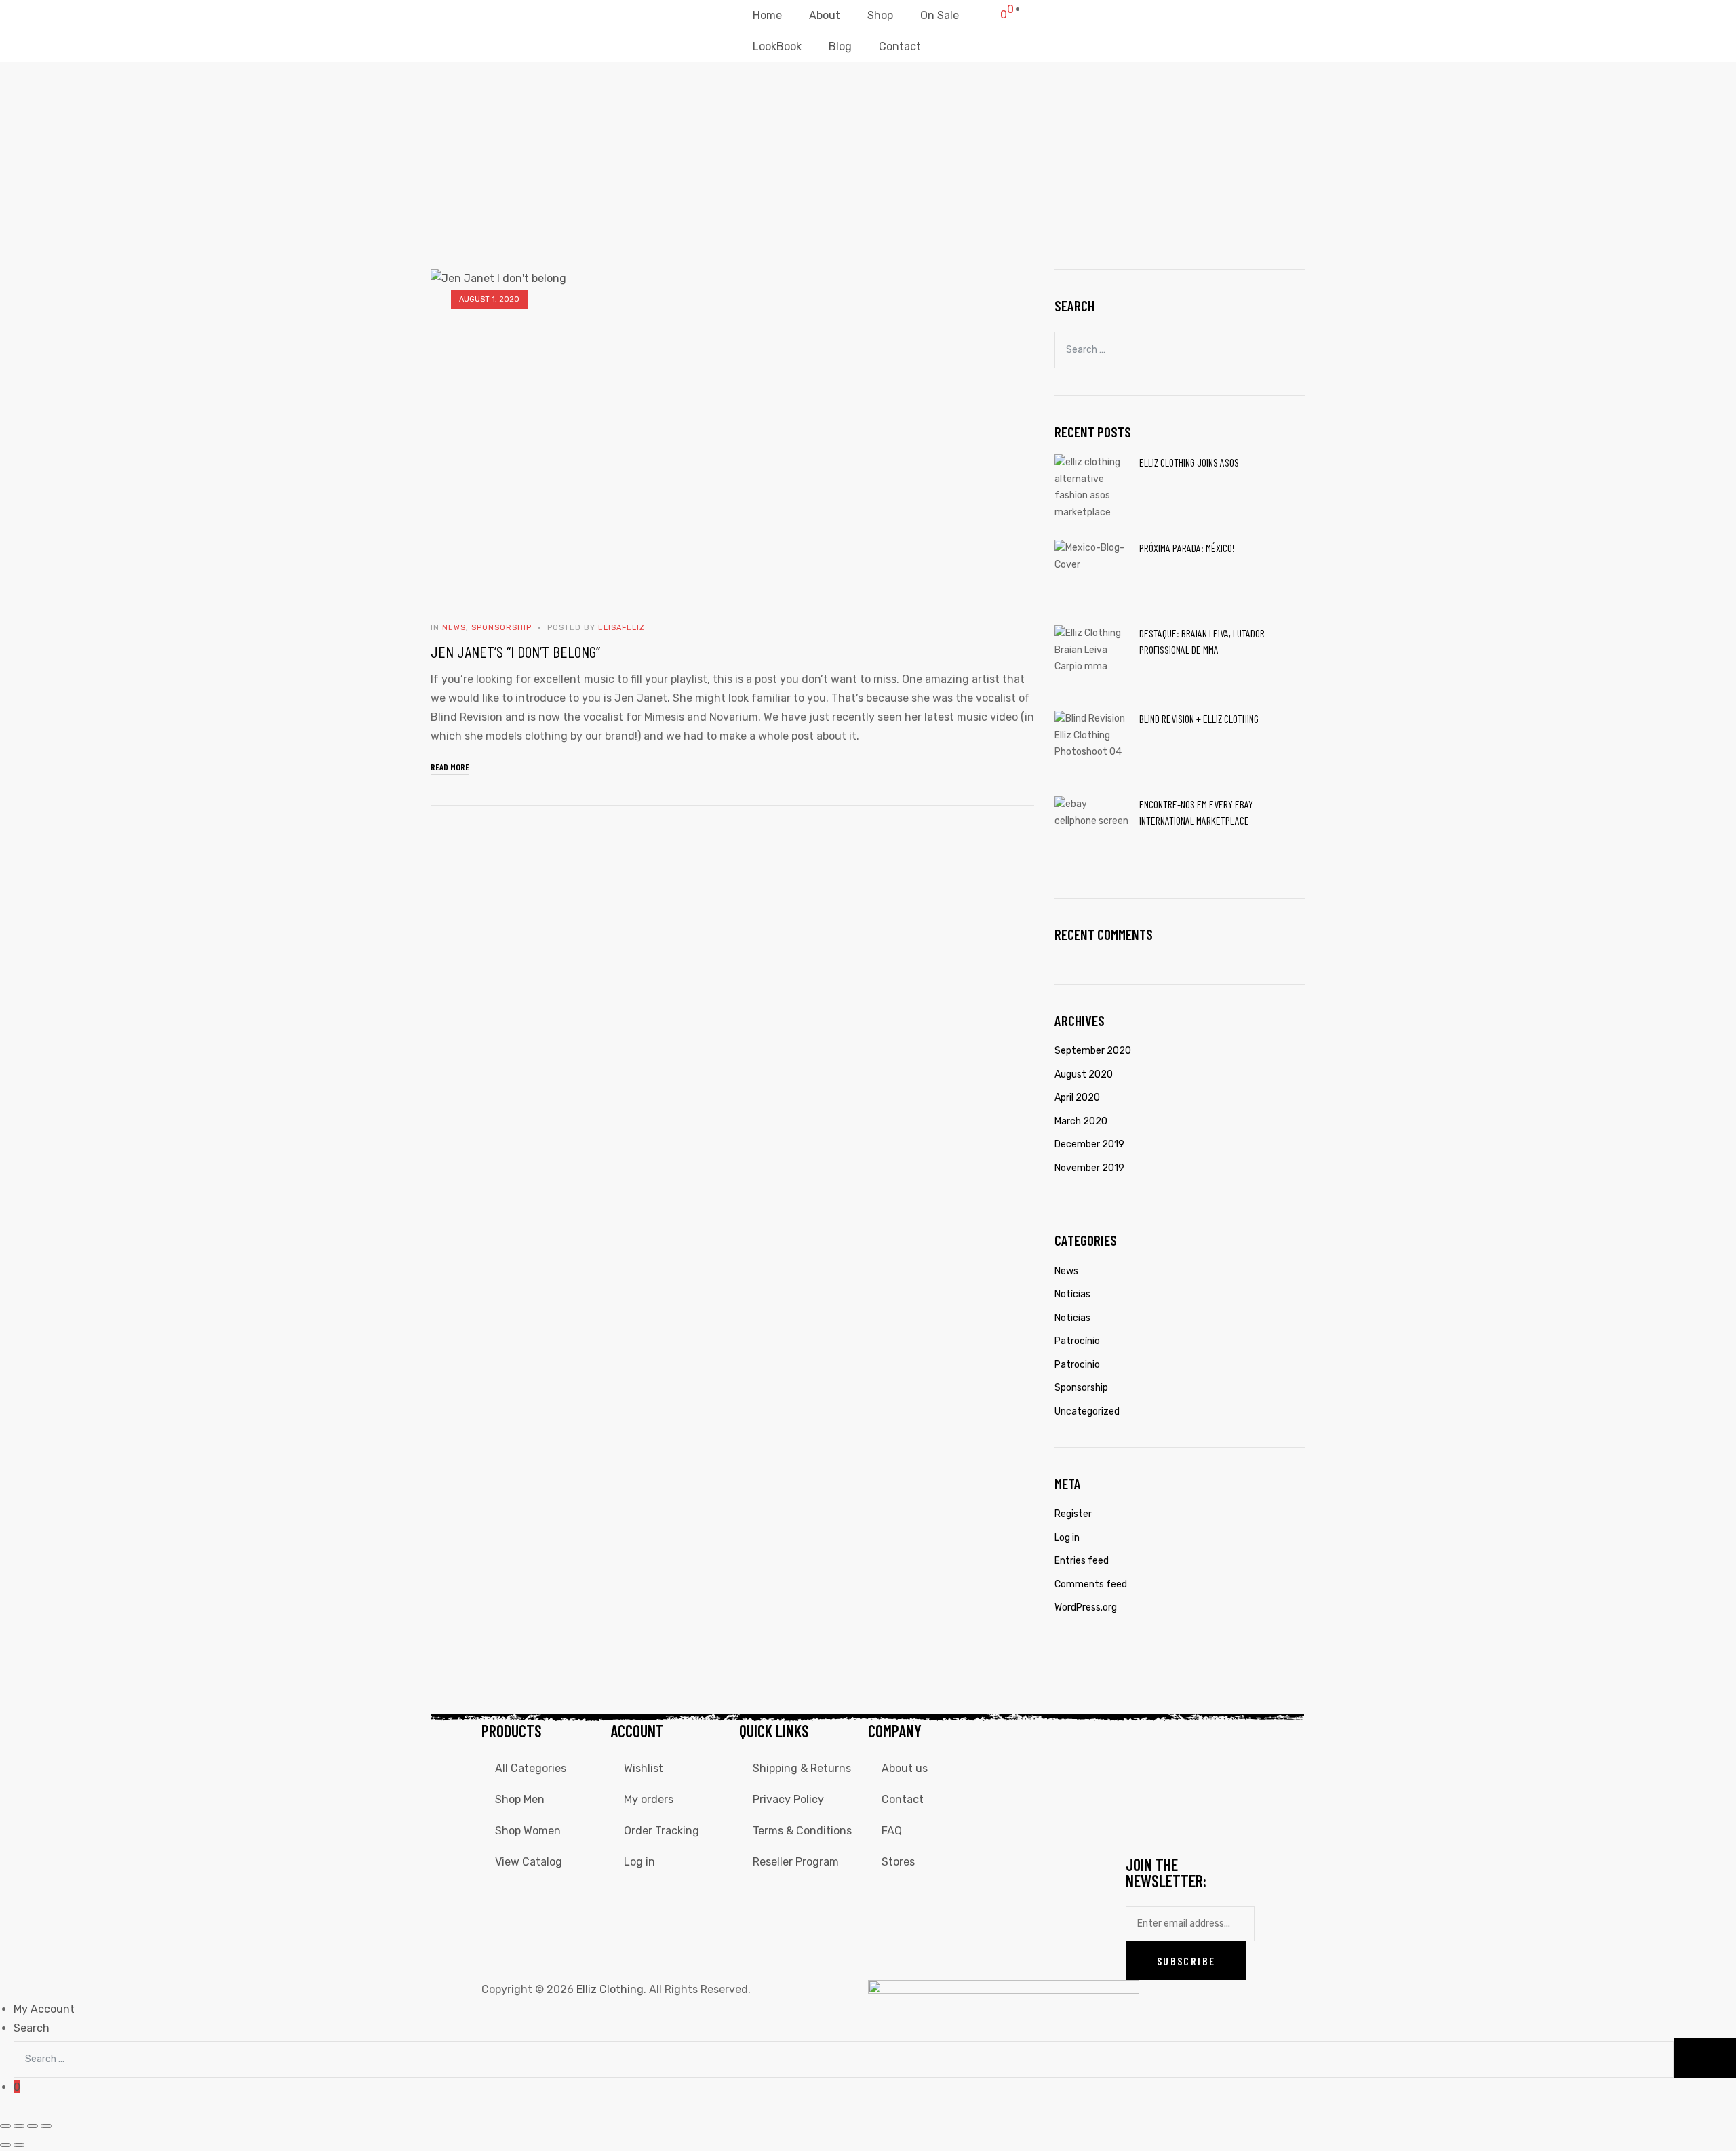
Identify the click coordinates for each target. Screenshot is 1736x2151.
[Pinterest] (1179, 1820)
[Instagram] (1179, 1740)
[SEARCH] (1289, 348)
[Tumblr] (1143, 1820)
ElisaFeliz (622, 628)
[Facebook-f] (1143, 1740)
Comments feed (1091, 1584)
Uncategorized (1087, 1412)
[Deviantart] (1179, 1780)
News (454, 628)
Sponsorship (501, 628)
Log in (1067, 1538)
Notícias (1072, 1294)
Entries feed (1082, 1561)
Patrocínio (1077, 1341)
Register (1073, 1514)
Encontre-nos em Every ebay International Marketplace (1196, 812)
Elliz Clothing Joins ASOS (1189, 462)
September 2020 (1093, 1051)
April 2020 (1077, 1098)
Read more (450, 766)
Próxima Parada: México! (1187, 548)
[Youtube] (1143, 1780)
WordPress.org (1086, 1607)
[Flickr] (1216, 1780)
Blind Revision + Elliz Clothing (1199, 718)
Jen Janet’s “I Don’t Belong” (515, 651)
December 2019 (1089, 1144)
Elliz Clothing (610, 1989)
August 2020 (1084, 1074)
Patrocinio (1077, 1365)
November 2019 (1089, 1168)
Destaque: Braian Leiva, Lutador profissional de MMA (1202, 641)
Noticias (1072, 1318)
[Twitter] (1216, 1740)
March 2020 (1081, 1121)
